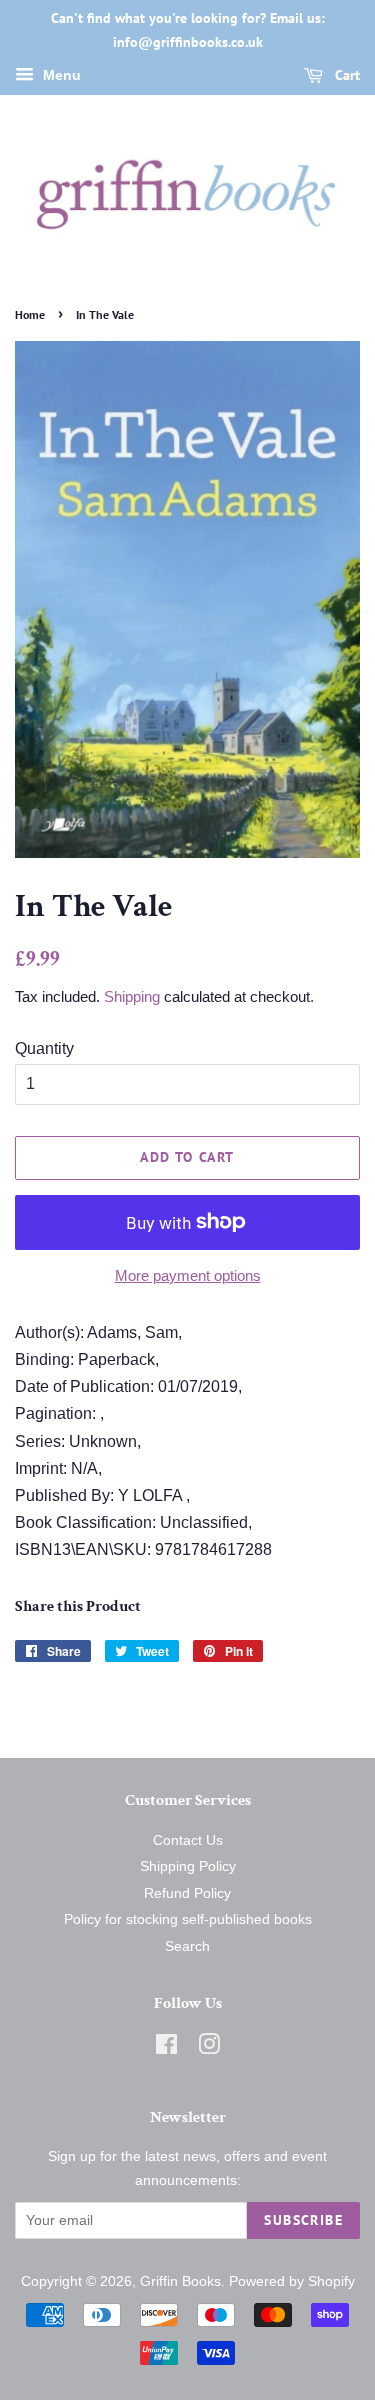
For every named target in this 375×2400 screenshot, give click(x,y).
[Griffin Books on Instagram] (209, 2048)
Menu (60, 75)
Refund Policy (187, 1893)
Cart (345, 75)
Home (30, 314)
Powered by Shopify (292, 2281)
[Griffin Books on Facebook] (166, 2048)
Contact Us (188, 1840)
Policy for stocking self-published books (188, 1919)
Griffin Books (180, 2281)
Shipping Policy (188, 1866)
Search (187, 1946)
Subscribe (303, 2220)
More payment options (188, 1275)
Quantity (44, 1048)
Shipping (132, 996)
